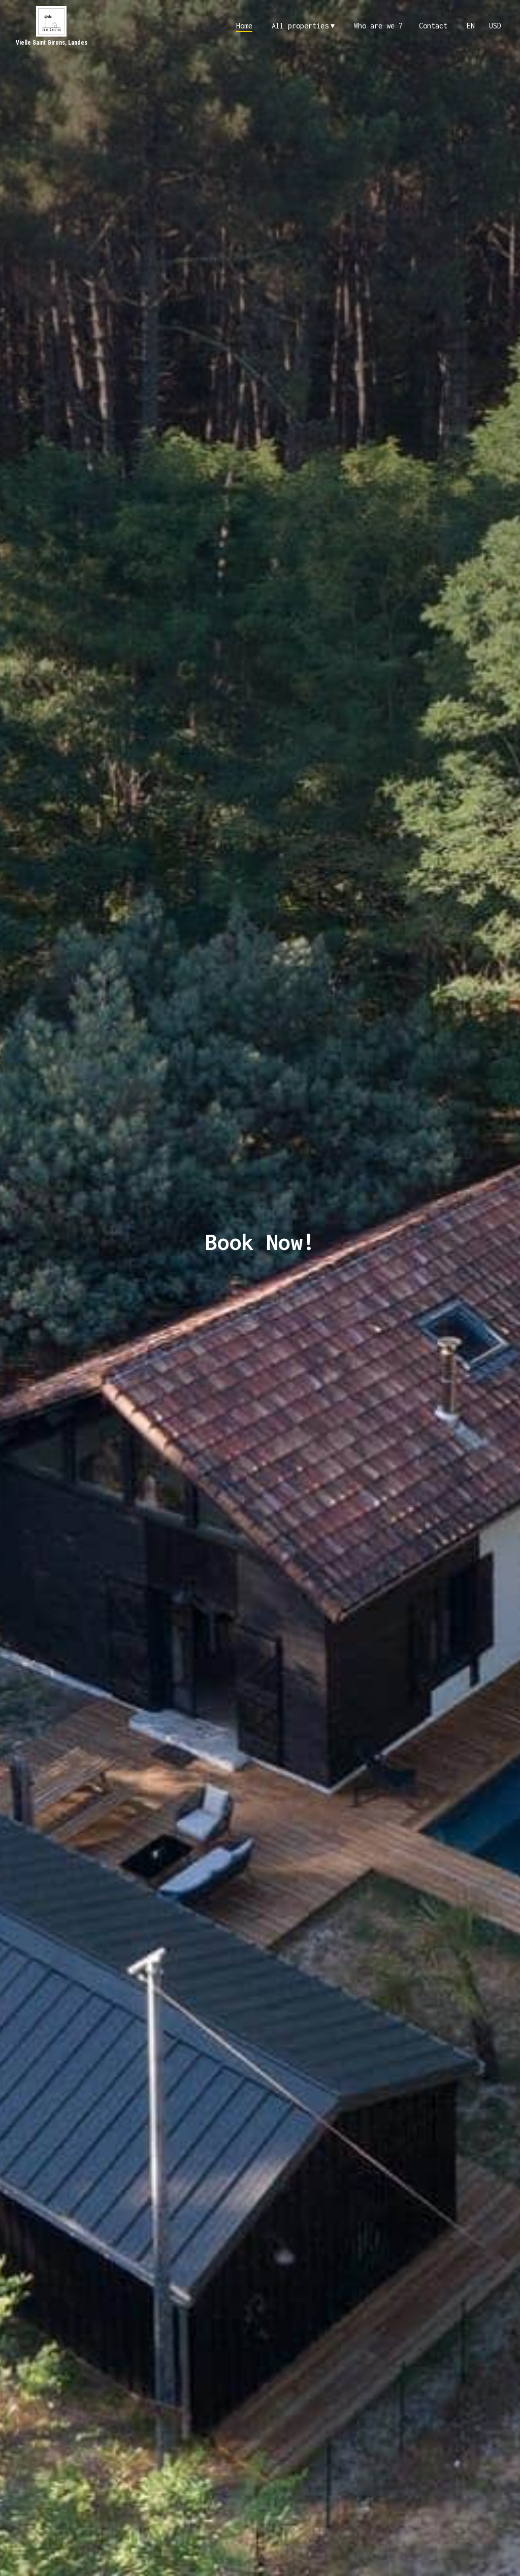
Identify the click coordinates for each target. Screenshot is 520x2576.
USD (495, 26)
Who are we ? (378, 26)
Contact (433, 26)
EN (471, 26)
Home (244, 26)
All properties (303, 26)
